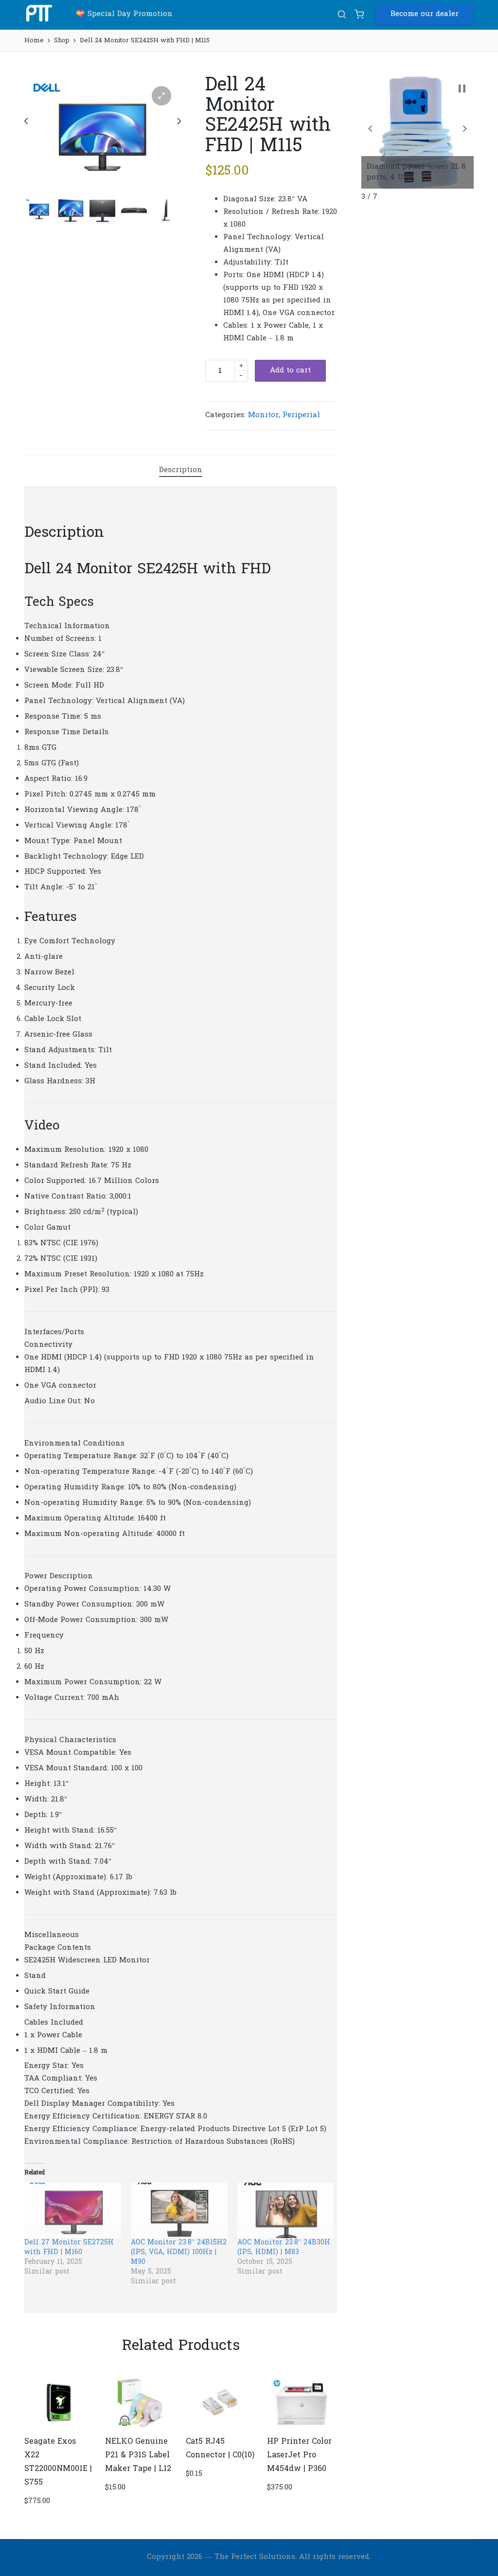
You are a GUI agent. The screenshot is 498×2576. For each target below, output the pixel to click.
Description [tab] (181, 470)
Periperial (301, 415)
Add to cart (290, 371)
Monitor (263, 415)
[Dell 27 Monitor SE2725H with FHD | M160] (73, 2210)
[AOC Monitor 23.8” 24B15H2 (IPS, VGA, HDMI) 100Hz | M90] (179, 2210)
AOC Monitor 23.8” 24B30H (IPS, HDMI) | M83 (284, 2248)
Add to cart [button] (59, 2427)
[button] (425, 14)
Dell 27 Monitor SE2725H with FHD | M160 (69, 2248)
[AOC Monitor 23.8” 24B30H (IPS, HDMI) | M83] (286, 2210)
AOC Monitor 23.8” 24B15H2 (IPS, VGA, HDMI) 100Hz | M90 (179, 2252)
